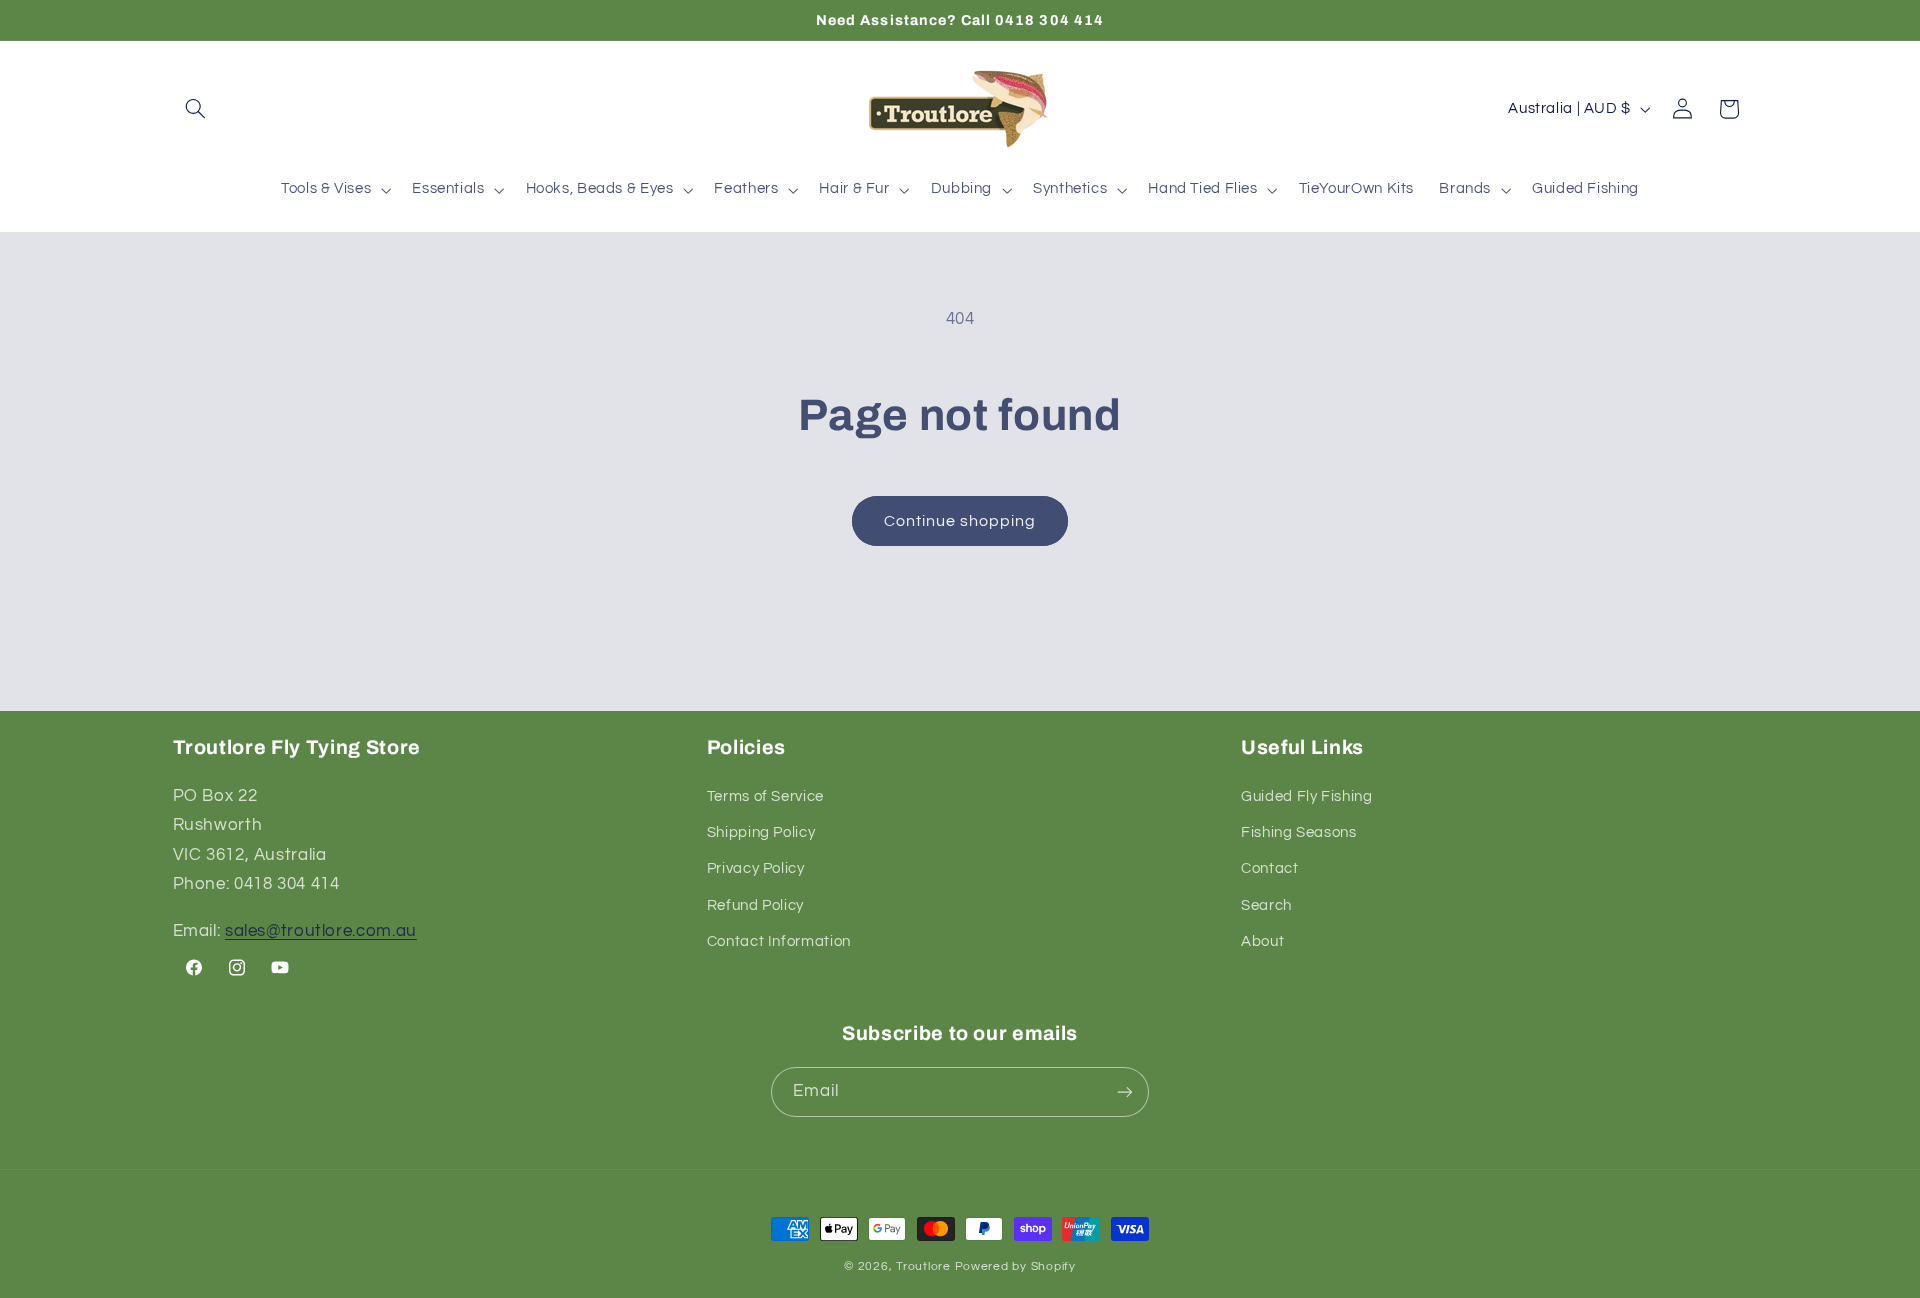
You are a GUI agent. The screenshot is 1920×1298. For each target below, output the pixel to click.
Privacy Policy (756, 868)
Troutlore (925, 1266)
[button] (196, 109)
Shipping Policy (761, 832)
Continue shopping (960, 521)
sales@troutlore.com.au (321, 931)
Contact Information (779, 941)
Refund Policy (755, 905)
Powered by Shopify (1015, 1266)
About (1262, 941)
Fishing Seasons (1298, 832)
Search (1266, 905)
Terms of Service (765, 796)
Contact (1269, 868)
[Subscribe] (1125, 1091)
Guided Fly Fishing (1306, 796)
